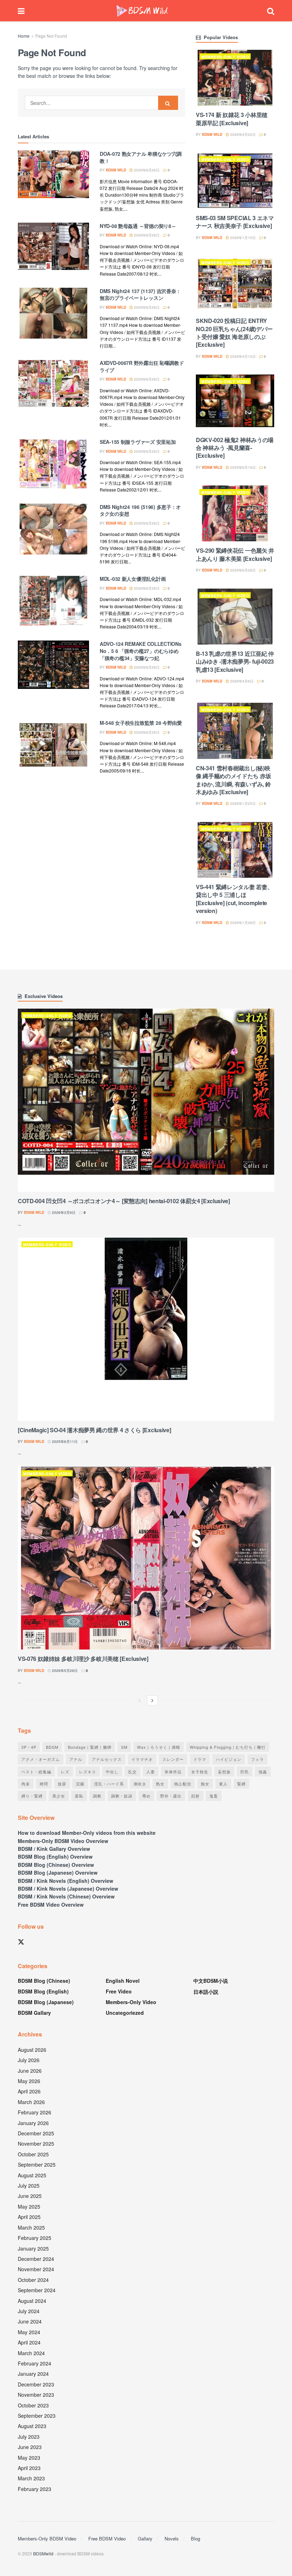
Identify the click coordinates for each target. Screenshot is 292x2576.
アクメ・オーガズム (41, 1759)
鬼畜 (214, 1796)
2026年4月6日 (241, 681)
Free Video (119, 1991)
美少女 (59, 1796)
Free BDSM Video (107, 2538)
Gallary (145, 2538)
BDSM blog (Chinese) (44, 1981)
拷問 (44, 1784)
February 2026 (35, 2112)
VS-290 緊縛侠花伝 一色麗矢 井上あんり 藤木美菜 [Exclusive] (235, 554)
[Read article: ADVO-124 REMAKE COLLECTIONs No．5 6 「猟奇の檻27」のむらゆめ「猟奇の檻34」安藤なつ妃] (53, 666)
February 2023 (35, 2489)
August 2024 (32, 2301)
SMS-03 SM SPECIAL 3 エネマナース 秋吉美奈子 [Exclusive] (235, 222)
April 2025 (29, 2217)
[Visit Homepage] (142, 11)
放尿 (62, 1784)
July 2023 (29, 2437)
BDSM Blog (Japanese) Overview (58, 1873)
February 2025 (35, 2238)
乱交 (132, 1772)
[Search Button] (271, 11)
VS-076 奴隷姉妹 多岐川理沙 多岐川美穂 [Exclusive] (83, 1659)
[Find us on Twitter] (21, 1942)
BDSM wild (116, 170)
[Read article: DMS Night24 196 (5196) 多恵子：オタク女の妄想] (53, 529)
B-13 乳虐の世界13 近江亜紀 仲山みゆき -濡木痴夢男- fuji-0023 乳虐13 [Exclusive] (235, 662)
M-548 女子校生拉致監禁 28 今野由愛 (141, 723)
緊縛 (241, 1784)
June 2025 (30, 2196)
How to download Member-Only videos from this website (87, 1833)
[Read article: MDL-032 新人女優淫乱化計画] (53, 601)
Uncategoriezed (125, 2013)
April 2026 (29, 2091)
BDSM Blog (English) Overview (55, 1857)
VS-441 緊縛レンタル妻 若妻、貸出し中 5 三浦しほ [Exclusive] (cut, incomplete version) (234, 899)
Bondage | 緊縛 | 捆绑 (90, 1747)
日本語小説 (206, 1992)
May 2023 (29, 2458)
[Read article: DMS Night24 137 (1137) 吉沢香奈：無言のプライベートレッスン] (53, 313)
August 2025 (32, 2175)
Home (24, 36)
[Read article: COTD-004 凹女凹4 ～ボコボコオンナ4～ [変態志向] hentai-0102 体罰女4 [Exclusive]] (146, 1100)
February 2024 (35, 2363)
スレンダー (173, 1759)
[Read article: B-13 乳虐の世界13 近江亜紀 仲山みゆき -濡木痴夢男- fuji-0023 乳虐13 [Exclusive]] (235, 617)
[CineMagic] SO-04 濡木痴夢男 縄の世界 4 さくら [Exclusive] (94, 1430)
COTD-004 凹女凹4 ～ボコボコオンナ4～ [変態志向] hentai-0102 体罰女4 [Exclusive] (124, 1201)
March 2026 (31, 2102)
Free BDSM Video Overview (51, 1905)
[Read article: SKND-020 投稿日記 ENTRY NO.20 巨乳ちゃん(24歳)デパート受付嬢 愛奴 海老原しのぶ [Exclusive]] (235, 284)
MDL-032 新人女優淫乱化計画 (133, 579)
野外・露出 (171, 1796)
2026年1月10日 (242, 238)
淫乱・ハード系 (109, 1784)
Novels (172, 2538)
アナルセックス (107, 1759)
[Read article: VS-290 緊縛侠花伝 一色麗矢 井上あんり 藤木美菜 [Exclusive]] (235, 513)
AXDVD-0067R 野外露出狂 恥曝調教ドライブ (142, 366)
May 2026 (29, 2081)
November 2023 (36, 2395)
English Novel (123, 1981)
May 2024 (29, 2332)
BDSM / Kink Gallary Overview (54, 1849)
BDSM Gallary (34, 2013)
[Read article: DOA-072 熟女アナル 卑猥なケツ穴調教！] (53, 176)
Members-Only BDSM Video (47, 2538)
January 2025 (33, 2248)
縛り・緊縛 (32, 1796)
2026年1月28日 (242, 923)
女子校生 (200, 1772)
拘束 (26, 1784)
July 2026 (29, 2060)
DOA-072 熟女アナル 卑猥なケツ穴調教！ (141, 157)
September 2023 (37, 2416)
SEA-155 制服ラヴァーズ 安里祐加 (138, 442)
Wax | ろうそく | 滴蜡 (159, 1747)
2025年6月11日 (64, 1441)
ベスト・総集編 (36, 1772)
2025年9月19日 (242, 467)
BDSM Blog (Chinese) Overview (56, 1865)
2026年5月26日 (64, 1671)
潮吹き (140, 1784)
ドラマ (200, 1759)
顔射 (195, 1796)
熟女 (160, 1784)
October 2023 (33, 2405)
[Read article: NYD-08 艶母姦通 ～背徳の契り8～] (53, 248)
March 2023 (31, 2478)
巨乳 (245, 1772)
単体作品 (173, 1772)
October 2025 (33, 2154)
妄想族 (224, 1772)
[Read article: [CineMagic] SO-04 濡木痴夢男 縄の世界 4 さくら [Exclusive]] (146, 1329)
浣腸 (80, 1784)
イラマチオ (142, 1759)
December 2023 (36, 2384)
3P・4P (29, 1747)
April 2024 (29, 2342)
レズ (65, 1772)
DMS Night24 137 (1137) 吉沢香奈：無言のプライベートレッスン (140, 294)
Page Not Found (51, 36)
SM (124, 1747)
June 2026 (30, 2071)
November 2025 (36, 2144)
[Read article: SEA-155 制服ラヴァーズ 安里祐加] (53, 464)
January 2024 (33, 2374)
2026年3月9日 (63, 1212)
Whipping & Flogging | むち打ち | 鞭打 (228, 1747)
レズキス (88, 1772)
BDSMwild (43, 2553)
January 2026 (33, 2123)
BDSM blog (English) (43, 1991)
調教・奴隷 (122, 1796)
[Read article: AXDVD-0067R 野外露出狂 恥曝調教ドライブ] (53, 385)
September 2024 (37, 2290)
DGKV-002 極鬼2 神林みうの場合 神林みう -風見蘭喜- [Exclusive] (235, 448)
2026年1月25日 (242, 803)
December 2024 (36, 2259)
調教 (97, 1796)
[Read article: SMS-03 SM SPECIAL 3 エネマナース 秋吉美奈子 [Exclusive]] (235, 180)
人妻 (151, 1772)
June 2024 (30, 2321)
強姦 (263, 1772)
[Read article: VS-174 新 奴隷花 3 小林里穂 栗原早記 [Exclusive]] (235, 78)
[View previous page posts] (140, 1700)
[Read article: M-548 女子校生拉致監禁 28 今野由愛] (53, 745)
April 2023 (29, 2468)
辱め (146, 1796)
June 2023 (30, 2447)
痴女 (205, 1784)
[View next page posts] (152, 1700)
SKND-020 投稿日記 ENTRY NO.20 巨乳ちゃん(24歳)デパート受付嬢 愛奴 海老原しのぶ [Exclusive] (234, 333)
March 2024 (31, 2353)
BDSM (52, 1747)
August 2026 (32, 2050)
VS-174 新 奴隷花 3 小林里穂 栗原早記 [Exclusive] (232, 119)
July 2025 (29, 2185)
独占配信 (183, 1784)
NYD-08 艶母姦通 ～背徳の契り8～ (138, 226)
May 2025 (29, 2206)
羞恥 (79, 1796)
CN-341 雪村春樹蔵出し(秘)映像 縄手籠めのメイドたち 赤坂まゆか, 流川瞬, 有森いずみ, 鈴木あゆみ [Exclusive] (233, 780)
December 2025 (36, 2133)
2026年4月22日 (242, 134)
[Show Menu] (21, 11)
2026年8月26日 (146, 170)
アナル (76, 1759)
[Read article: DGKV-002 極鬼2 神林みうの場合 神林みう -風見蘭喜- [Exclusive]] (235, 402)
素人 (223, 1784)
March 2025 (31, 2227)
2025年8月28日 (242, 570)
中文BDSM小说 (211, 1981)
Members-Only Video (225, 57)
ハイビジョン (229, 1759)
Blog (195, 2538)
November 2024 (36, 2269)
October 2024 (33, 2280)
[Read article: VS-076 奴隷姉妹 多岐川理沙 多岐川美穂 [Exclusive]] (146, 1558)
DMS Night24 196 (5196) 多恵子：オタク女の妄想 (140, 510)
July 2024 (29, 2311)
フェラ (257, 1759)
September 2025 (37, 2165)
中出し (112, 1772)
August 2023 (32, 2426)
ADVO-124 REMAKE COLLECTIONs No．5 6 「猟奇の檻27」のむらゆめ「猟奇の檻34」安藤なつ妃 (140, 651)
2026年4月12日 (242, 356)
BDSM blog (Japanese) (46, 2002)
